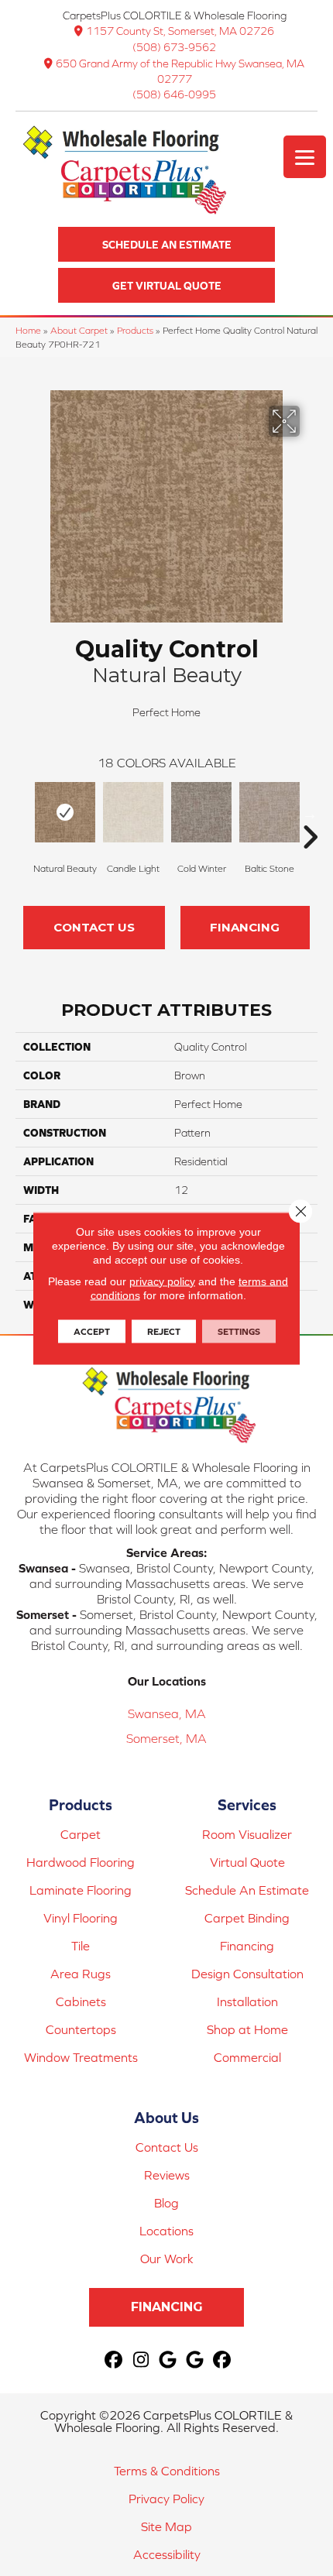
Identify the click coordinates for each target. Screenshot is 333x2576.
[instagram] (141, 2360)
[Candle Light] (133, 812)
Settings (239, 1331)
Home (28, 330)
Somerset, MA (166, 1738)
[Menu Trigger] (305, 157)
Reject (164, 1331)
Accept (92, 1331)
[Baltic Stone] (269, 812)
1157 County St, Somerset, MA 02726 (180, 31)
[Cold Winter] (201, 812)
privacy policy (162, 1281)
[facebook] (114, 2360)
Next (310, 814)
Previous (23, 814)
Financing (245, 927)
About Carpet (79, 330)
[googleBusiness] (168, 2360)
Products (135, 330)
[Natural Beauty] (65, 812)
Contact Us (94, 927)
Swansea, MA (167, 1713)
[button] (166, 244)
